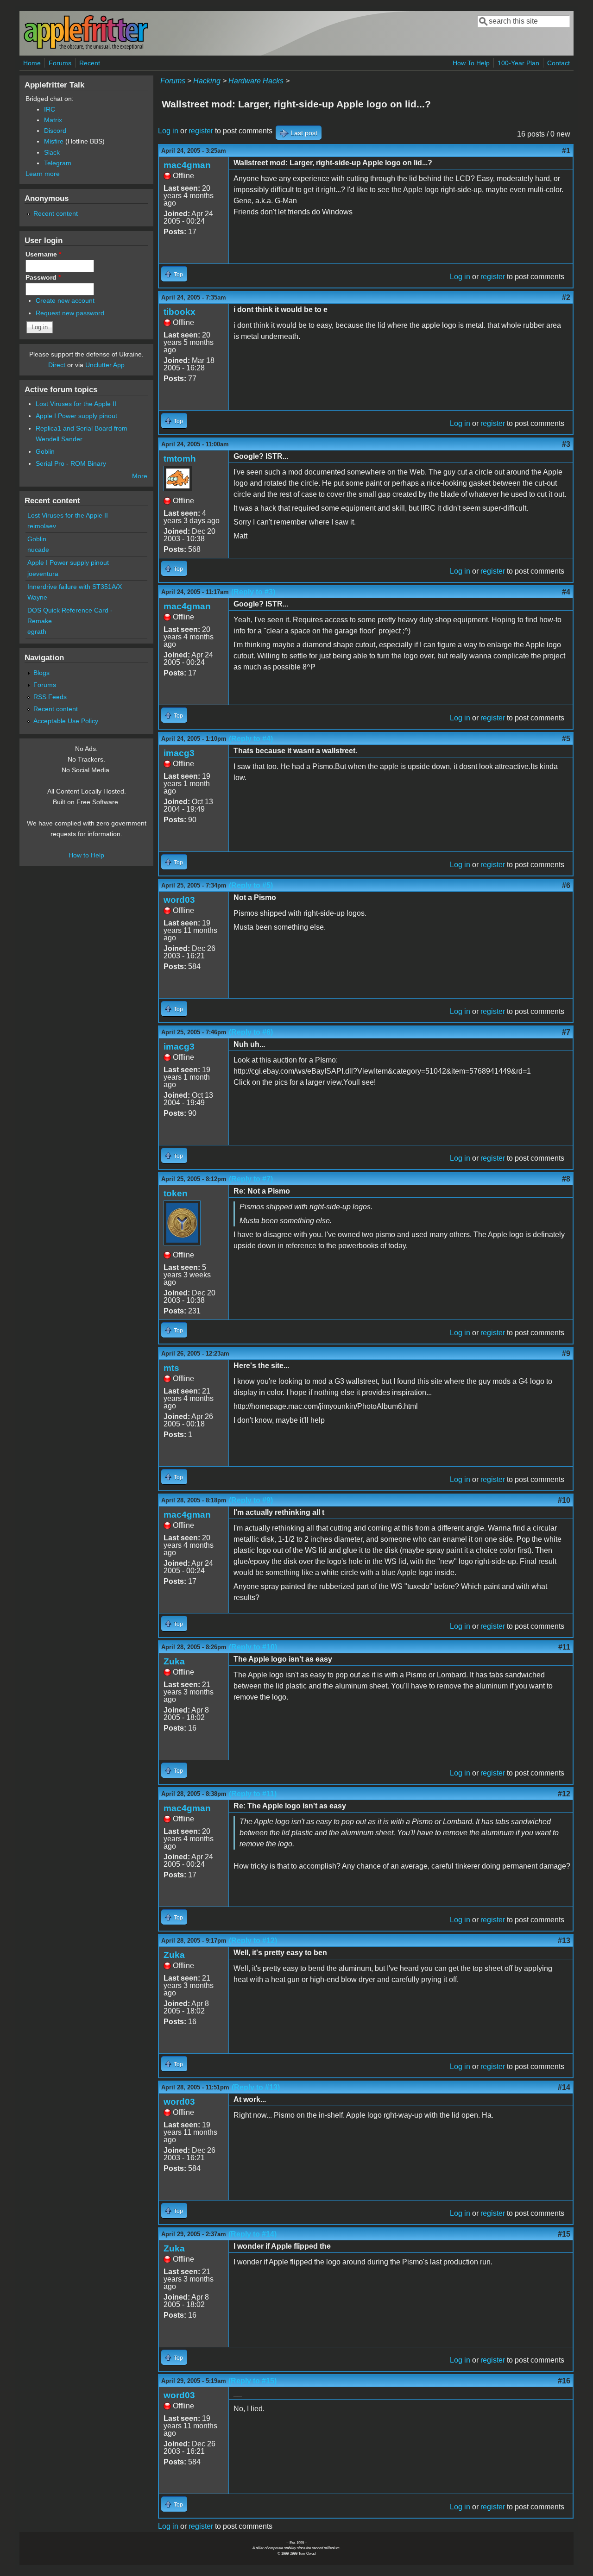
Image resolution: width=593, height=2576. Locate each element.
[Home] (86, 48)
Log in (168, 131)
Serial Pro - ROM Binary (71, 463)
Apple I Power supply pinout (76, 416)
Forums (60, 63)
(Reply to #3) (253, 592)
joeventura (43, 574)
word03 (179, 900)
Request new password (70, 313)
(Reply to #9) (251, 1500)
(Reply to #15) (252, 2381)
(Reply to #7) (251, 1179)
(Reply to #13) (256, 2087)
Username (43, 254)
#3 (566, 444)
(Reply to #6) (251, 1032)
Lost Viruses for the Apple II (76, 404)
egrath (37, 631)
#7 (566, 1032)
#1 (566, 151)
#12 (564, 1794)
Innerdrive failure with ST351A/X (75, 587)
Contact (558, 63)
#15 (564, 2234)
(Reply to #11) (253, 1794)
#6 (566, 885)
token (176, 1193)
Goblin (45, 451)
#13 (564, 1941)
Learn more (43, 174)
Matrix (53, 120)
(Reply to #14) (252, 2234)
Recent (90, 63)
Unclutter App (105, 365)
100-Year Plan (518, 63)
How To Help (471, 63)
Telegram (58, 163)
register (201, 131)
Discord (55, 131)
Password (43, 277)
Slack (52, 152)
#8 (566, 1179)
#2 (566, 297)
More (140, 476)
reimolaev (42, 526)
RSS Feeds (50, 697)
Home (32, 63)
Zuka (174, 1661)
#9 (566, 1354)
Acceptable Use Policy (66, 721)
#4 (566, 592)
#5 (566, 739)
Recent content (56, 213)
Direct (57, 365)
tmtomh (180, 459)
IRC (50, 109)
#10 (564, 1500)
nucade (38, 550)
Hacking (207, 81)
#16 (564, 2381)
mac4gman (187, 165)
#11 (564, 1647)
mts (171, 1368)
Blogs (41, 673)
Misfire (54, 141)
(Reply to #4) (251, 739)
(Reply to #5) (251, 885)
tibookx (180, 312)
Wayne (37, 597)
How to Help (86, 855)
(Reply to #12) (253, 1941)
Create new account (65, 300)
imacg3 (179, 753)
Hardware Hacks (256, 81)
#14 (564, 2087)
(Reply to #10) (253, 1647)
